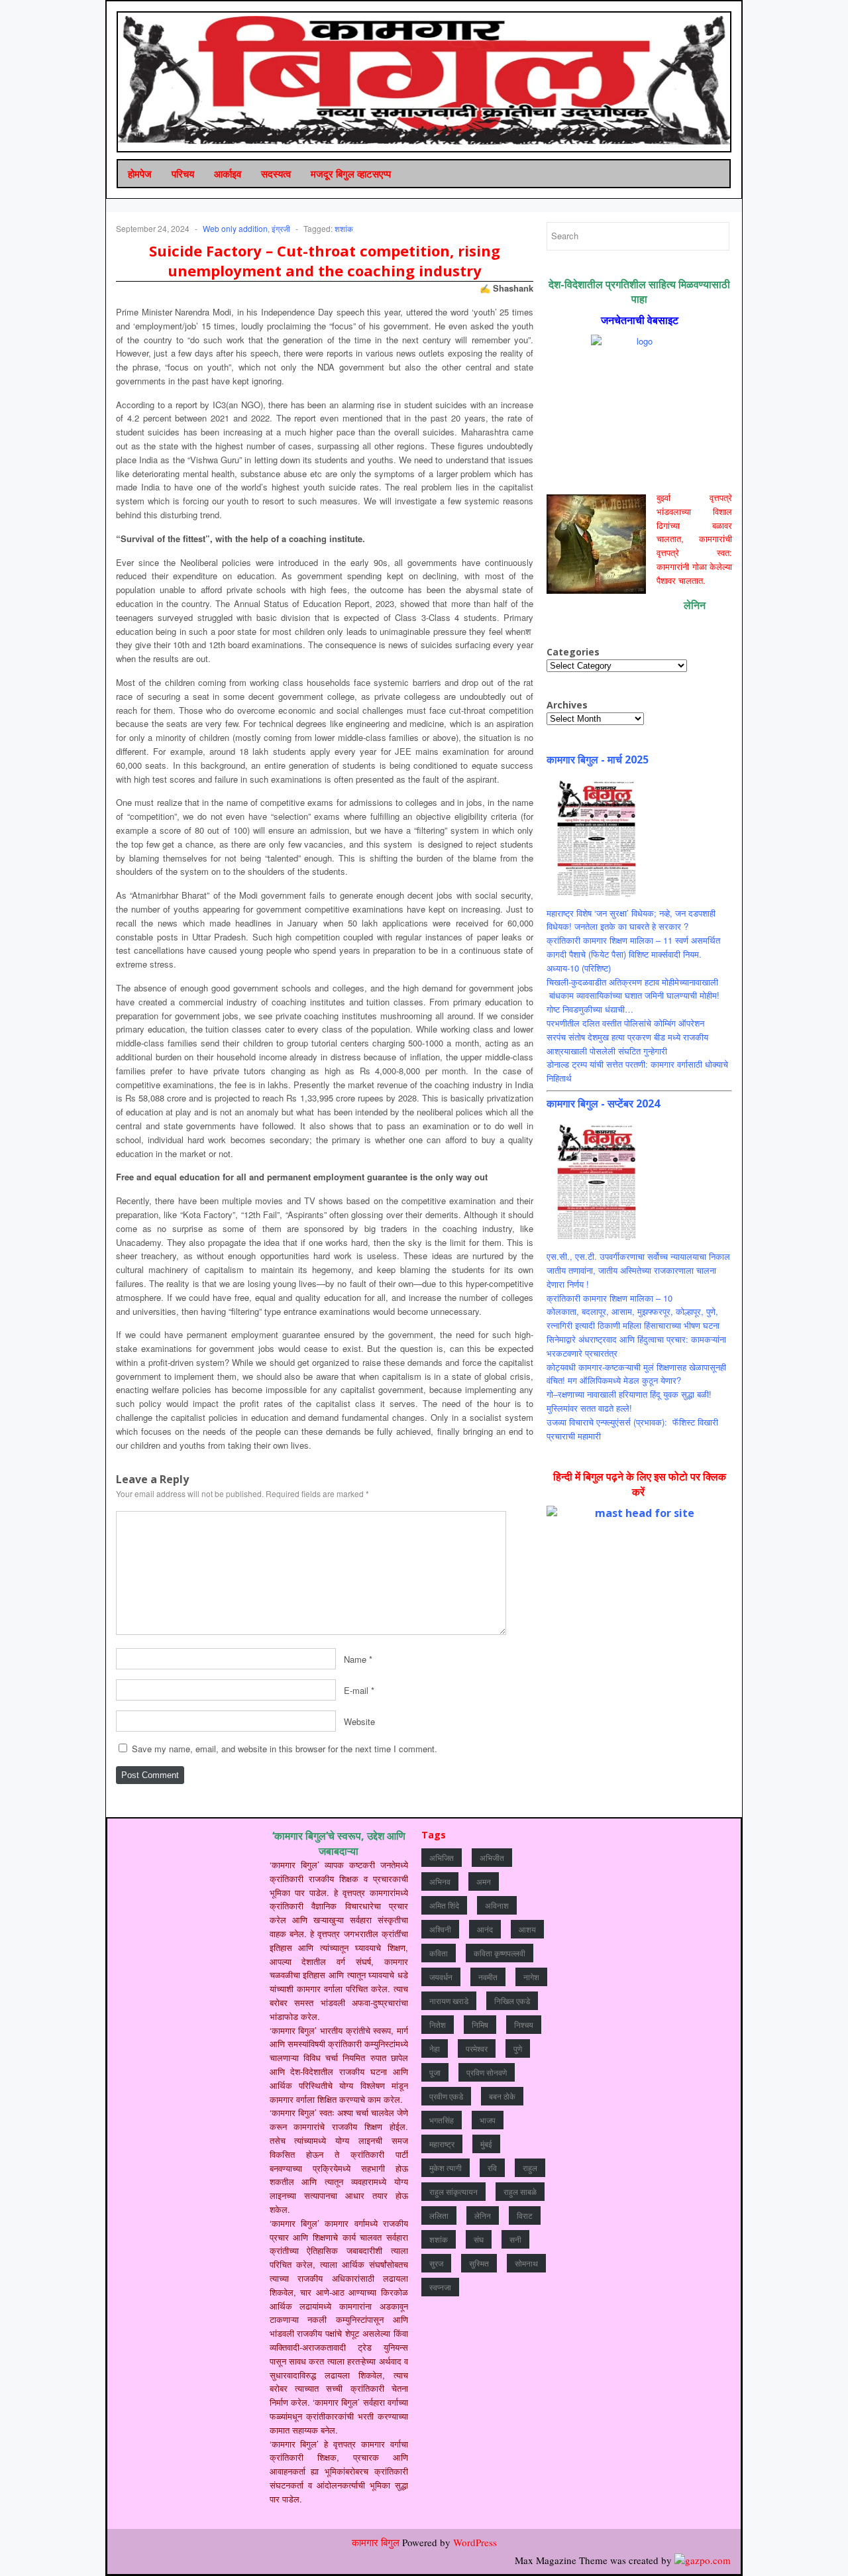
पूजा (435, 2072)
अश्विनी (440, 1929)
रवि (492, 2167)
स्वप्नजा (440, 2287)
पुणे (518, 2048)
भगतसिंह (442, 2120)
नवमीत (488, 1977)
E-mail (356, 1690)
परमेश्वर (477, 2048)
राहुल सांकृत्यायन (453, 2191)
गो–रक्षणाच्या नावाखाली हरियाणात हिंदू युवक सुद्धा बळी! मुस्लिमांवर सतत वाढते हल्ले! (629, 1401)
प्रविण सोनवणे (487, 2072)
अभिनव (440, 1881)
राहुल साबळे (520, 2191)
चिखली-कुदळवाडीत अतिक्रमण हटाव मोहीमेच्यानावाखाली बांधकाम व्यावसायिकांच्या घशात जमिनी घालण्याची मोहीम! (633, 989)
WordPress (475, 2542)
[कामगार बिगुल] (425, 80)
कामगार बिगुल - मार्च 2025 (598, 759)
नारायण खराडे (449, 2000)
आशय (527, 1929)
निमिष (480, 2024)
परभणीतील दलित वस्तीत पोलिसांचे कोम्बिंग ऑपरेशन (625, 1023)
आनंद (485, 1929)
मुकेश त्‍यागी (446, 2167)
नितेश (438, 2024)
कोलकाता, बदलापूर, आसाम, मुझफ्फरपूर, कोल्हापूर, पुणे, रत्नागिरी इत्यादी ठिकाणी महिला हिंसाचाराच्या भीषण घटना (633, 1318)
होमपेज (140, 174)
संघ (479, 2239)
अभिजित (442, 1857)
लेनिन (483, 2215)
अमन (484, 1881)
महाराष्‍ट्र (442, 2144)
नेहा (435, 2048)
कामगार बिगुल (376, 2542)
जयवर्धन (441, 1977)
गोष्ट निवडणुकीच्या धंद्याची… (590, 1009)
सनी (515, 2239)
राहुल (530, 2167)
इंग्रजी (281, 228)
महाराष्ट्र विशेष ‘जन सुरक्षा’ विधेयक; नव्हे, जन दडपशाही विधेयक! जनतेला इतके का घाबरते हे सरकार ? (631, 920)
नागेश (531, 1977)
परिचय (183, 174)
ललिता (439, 2215)
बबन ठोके (502, 2096)
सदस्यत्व (276, 174)
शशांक (344, 228)
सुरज (436, 2263)
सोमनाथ (526, 2263)
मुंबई (486, 2144)
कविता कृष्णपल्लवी (500, 1953)
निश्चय (524, 2024)
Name (355, 1659)
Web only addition (235, 228)
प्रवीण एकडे (446, 2096)
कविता (439, 1953)
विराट (525, 2215)
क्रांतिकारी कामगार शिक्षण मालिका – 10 (609, 1298)
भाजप (488, 2120)
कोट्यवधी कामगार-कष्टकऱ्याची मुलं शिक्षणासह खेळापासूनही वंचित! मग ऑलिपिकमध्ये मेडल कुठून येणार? (636, 1374)
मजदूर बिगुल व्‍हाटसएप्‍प (351, 174)
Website (359, 1721)
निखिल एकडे (512, 2000)
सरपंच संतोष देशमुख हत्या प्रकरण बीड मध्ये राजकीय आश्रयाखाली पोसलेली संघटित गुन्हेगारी (627, 1044)
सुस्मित (479, 2263)
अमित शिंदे (444, 1905)
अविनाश (497, 1905)
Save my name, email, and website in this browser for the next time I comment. (285, 1749)
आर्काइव (228, 174)
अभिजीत (492, 1857)
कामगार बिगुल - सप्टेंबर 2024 (603, 1103)
